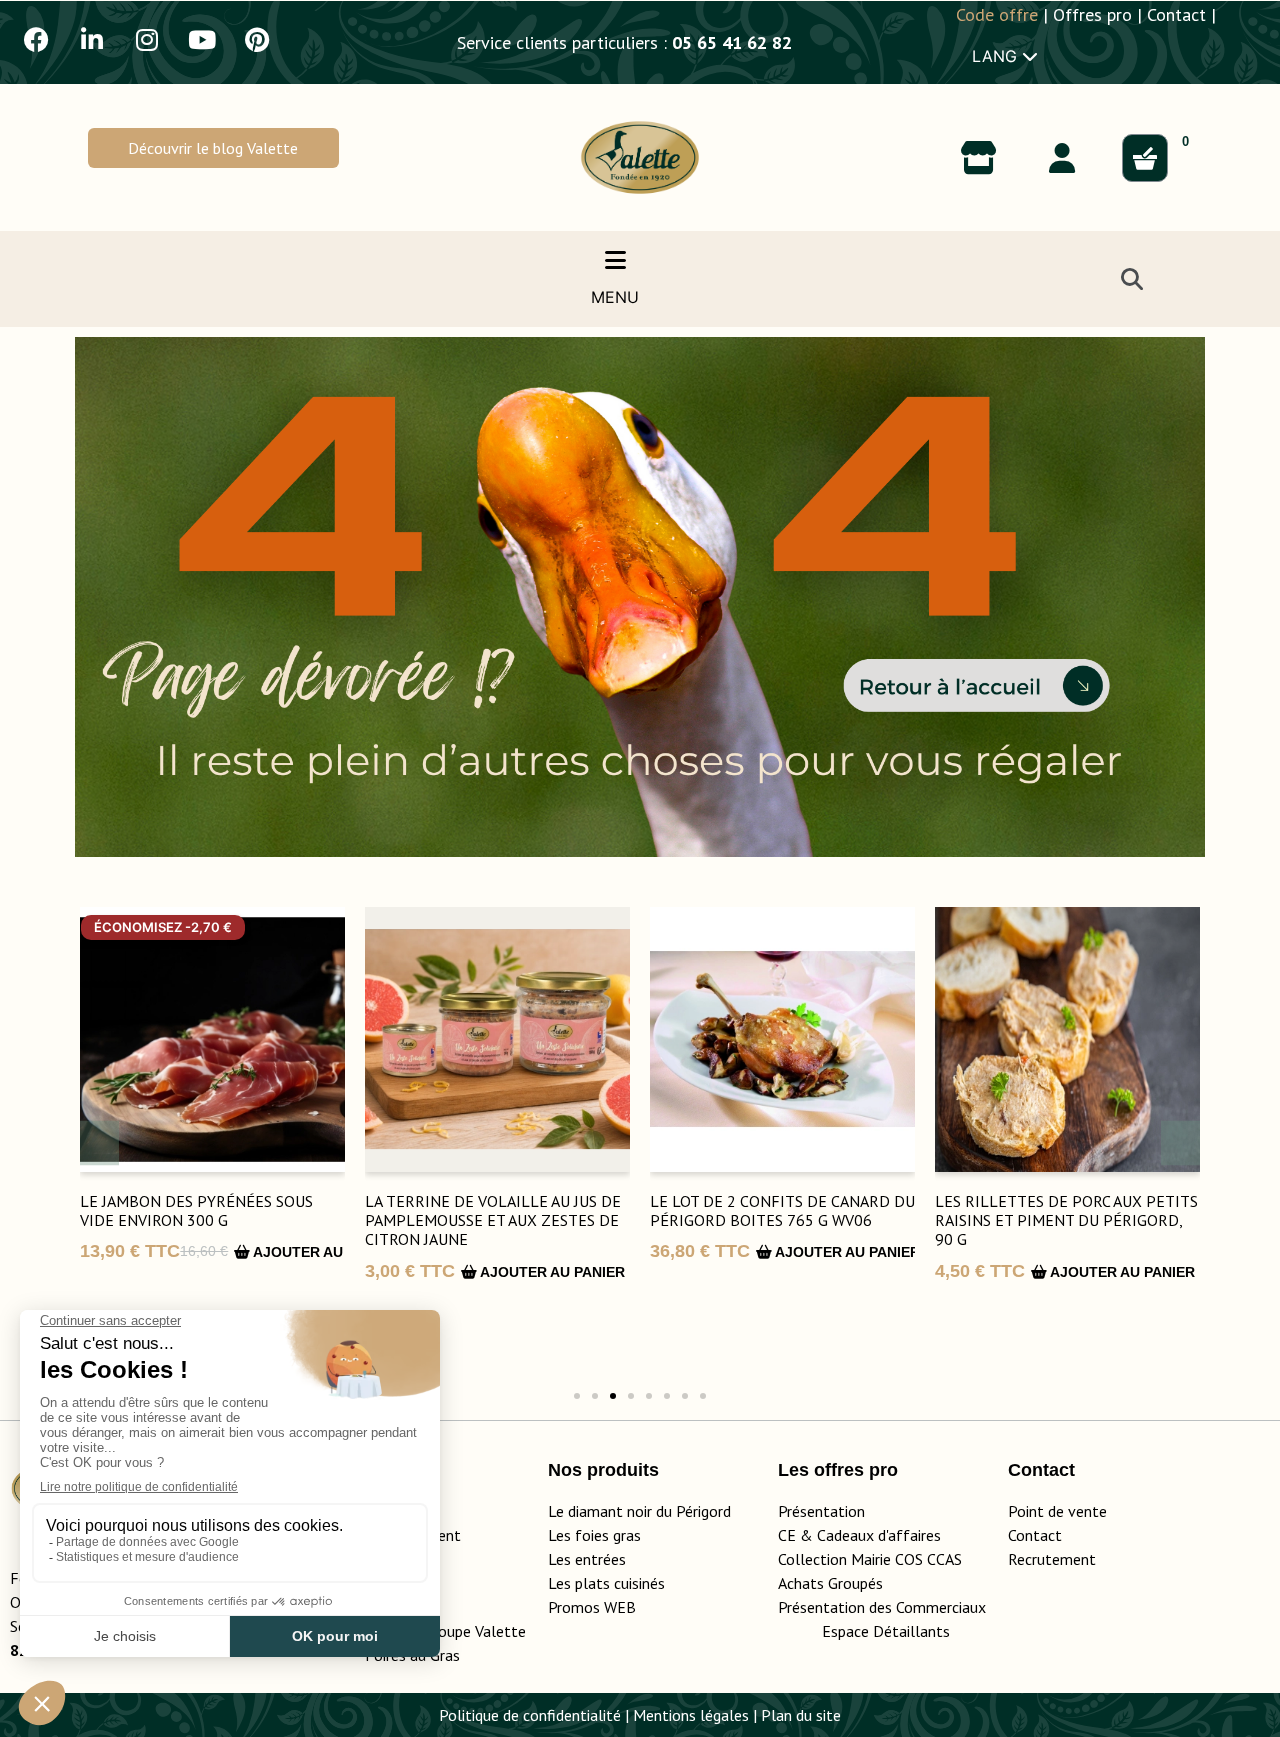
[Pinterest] (257, 40)
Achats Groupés (830, 1583)
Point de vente (1057, 1511)
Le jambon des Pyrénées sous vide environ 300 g (196, 1210)
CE (787, 1535)
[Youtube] (202, 40)
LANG (997, 56)
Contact (1176, 14)
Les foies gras (594, 1535)
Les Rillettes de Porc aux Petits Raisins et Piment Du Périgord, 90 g (1066, 1220)
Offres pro (1092, 14)
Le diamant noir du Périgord (639, 1511)
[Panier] (1145, 158)
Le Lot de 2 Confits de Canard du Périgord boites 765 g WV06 (782, 1210)
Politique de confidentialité (530, 1715)
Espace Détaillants (886, 1631)
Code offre (997, 14)
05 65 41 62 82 (732, 42)
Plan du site (801, 1715)
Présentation (821, 1511)
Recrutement (1052, 1559)
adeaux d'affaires (883, 1535)
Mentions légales (691, 1715)
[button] (213, 148)
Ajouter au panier (324, 1252)
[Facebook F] (37, 40)
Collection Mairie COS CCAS (870, 1559)
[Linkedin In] (92, 40)
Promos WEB (592, 1607)
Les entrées (587, 1559)
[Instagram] (147, 40)
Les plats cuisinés (606, 1583)
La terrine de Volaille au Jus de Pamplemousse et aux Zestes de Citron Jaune (493, 1220)
